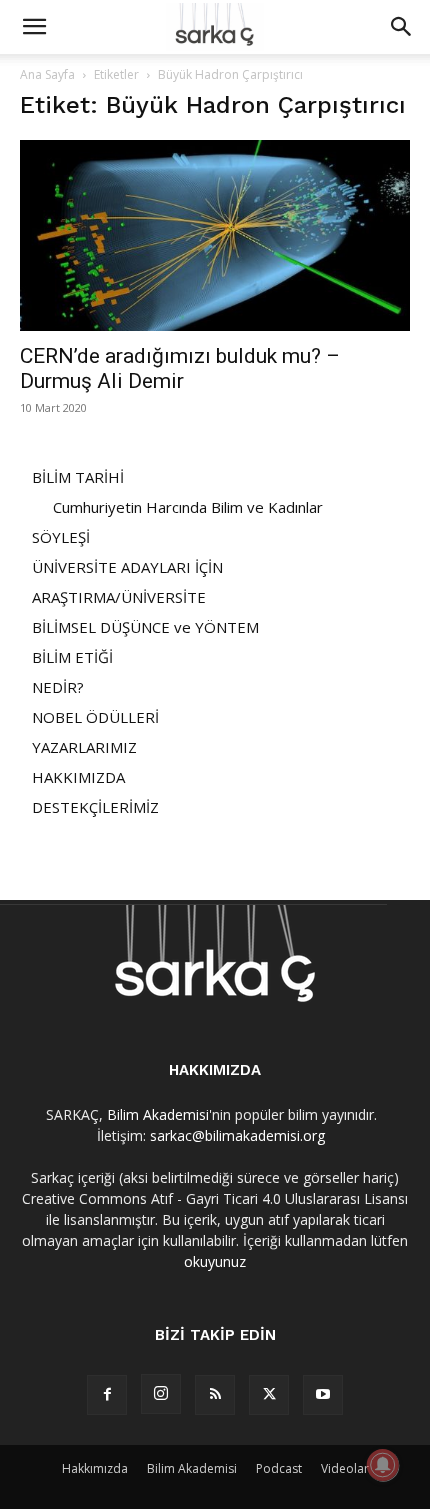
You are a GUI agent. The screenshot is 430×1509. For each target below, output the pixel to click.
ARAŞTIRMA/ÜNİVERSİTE (119, 597)
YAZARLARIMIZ (84, 747)
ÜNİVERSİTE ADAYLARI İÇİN (127, 567)
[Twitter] (269, 1395)
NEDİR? (58, 687)
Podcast (279, 1468)
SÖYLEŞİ (61, 537)
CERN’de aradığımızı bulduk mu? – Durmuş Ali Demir (180, 368)
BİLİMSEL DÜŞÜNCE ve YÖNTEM (145, 627)
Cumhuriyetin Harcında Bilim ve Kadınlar (188, 507)
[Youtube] (323, 1395)
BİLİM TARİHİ (78, 477)
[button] (34, 27)
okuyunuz (215, 1261)
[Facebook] (107, 1395)
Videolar (345, 1468)
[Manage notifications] (383, 1465)
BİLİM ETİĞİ (72, 657)
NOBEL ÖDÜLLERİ (95, 717)
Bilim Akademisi (158, 1114)
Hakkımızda (95, 1468)
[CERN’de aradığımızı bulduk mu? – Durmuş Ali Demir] (215, 235)
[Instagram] (161, 1394)
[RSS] (215, 1395)
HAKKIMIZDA (78, 777)
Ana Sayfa (47, 74)
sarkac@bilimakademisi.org (237, 1135)
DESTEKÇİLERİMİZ (95, 807)
